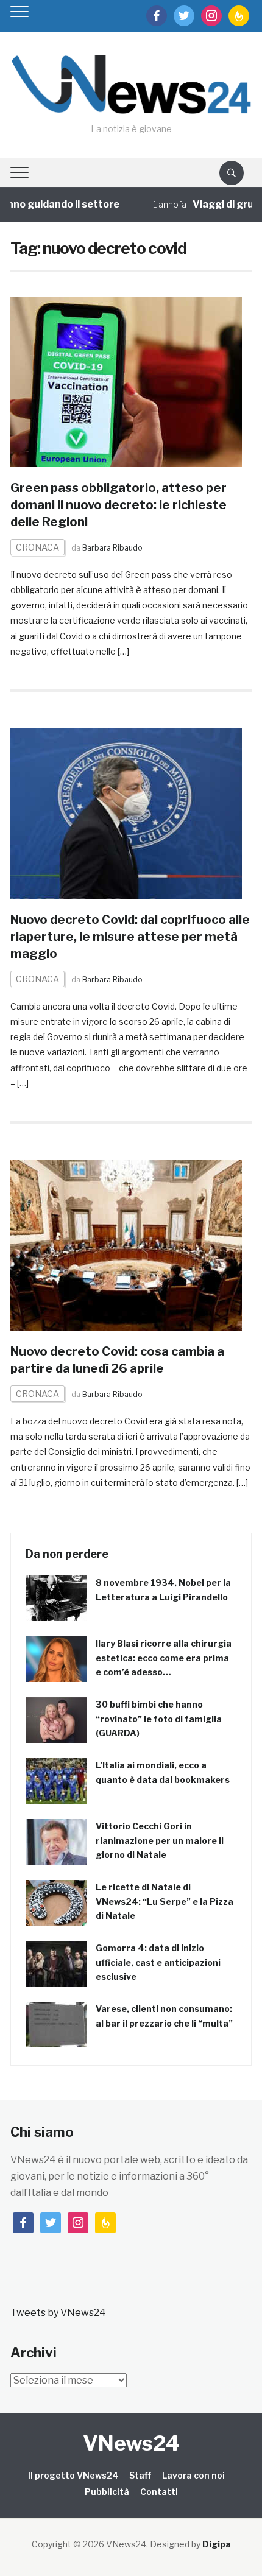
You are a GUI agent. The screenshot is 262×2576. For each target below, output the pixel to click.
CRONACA (37, 547)
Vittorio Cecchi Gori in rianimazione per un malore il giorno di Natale (160, 1841)
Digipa (217, 2544)
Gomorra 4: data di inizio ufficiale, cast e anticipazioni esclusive (158, 1962)
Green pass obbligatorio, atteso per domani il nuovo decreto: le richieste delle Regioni (119, 505)
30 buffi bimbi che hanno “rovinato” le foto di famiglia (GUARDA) (159, 1719)
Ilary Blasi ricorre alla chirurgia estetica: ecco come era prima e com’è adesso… (164, 1658)
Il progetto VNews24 (73, 2475)
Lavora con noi (193, 2475)
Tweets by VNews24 (58, 2313)
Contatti (159, 2492)
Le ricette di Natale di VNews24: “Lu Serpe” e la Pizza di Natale (165, 1902)
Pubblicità (107, 2492)
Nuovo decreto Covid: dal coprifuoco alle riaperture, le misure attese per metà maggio (130, 937)
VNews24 (131, 2443)
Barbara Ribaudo (112, 548)
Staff (140, 2475)
